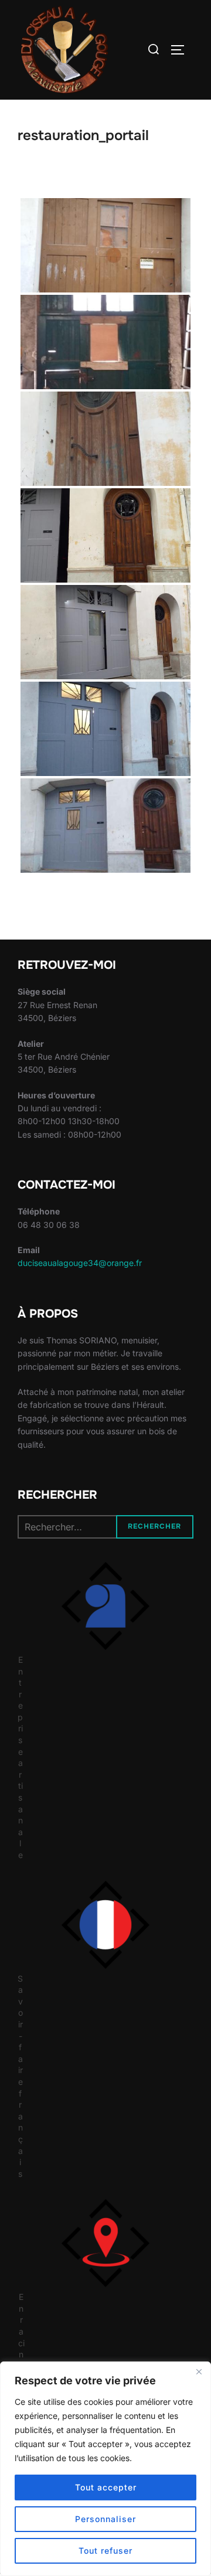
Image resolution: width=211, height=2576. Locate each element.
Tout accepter (106, 2487)
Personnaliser (105, 2519)
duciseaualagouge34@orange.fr (80, 1263)
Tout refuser (105, 2551)
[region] (105, 2469)
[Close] (199, 2371)
